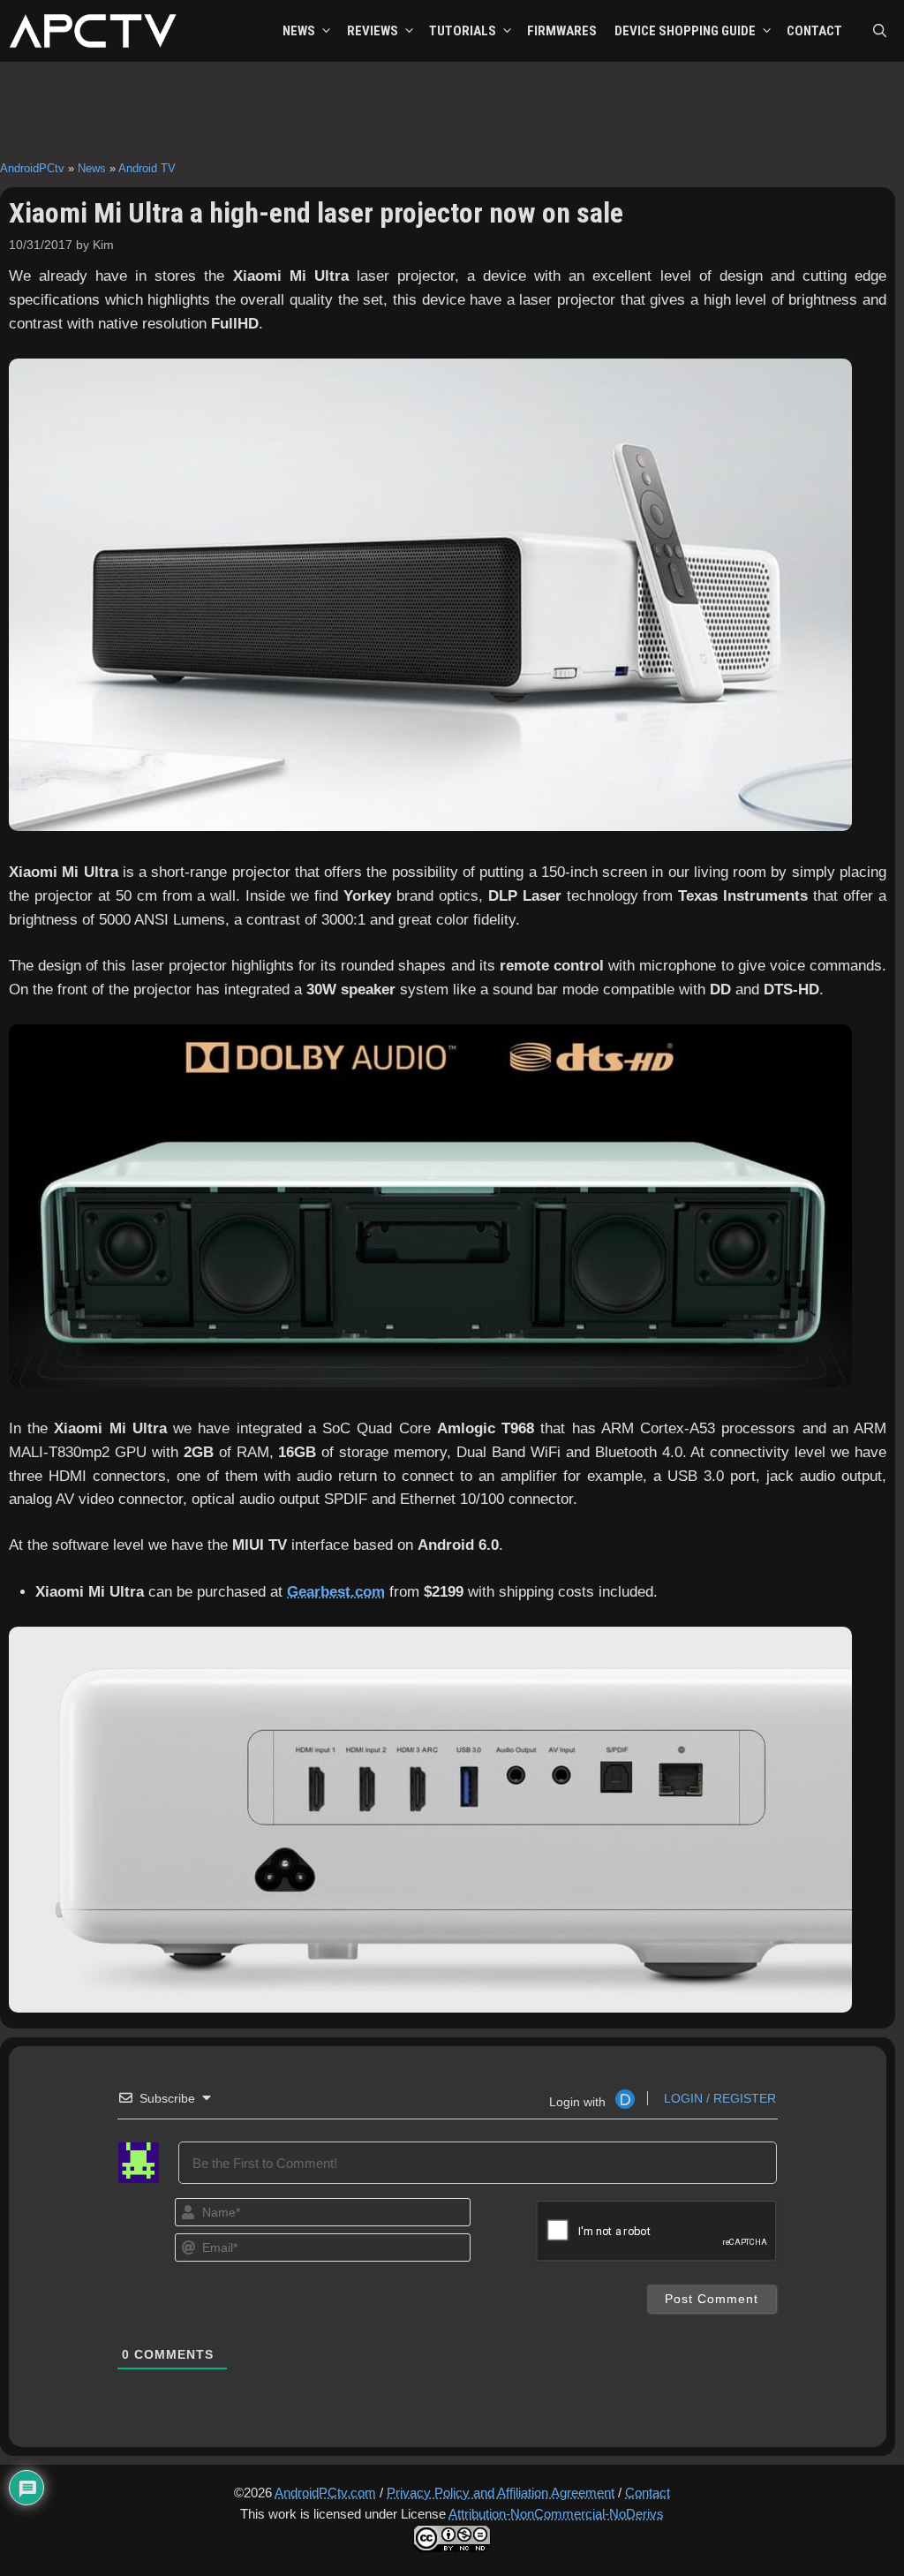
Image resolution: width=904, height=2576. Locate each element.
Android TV (147, 168)
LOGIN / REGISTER (718, 2098)
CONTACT (814, 31)
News (92, 168)
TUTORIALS (463, 31)
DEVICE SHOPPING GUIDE (685, 31)
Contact (648, 2493)
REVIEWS (373, 31)
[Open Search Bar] (880, 31)
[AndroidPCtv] (93, 31)
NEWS (299, 31)
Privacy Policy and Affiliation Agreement (501, 2493)
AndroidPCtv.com (325, 2493)
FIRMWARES (562, 31)
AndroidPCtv (32, 168)
